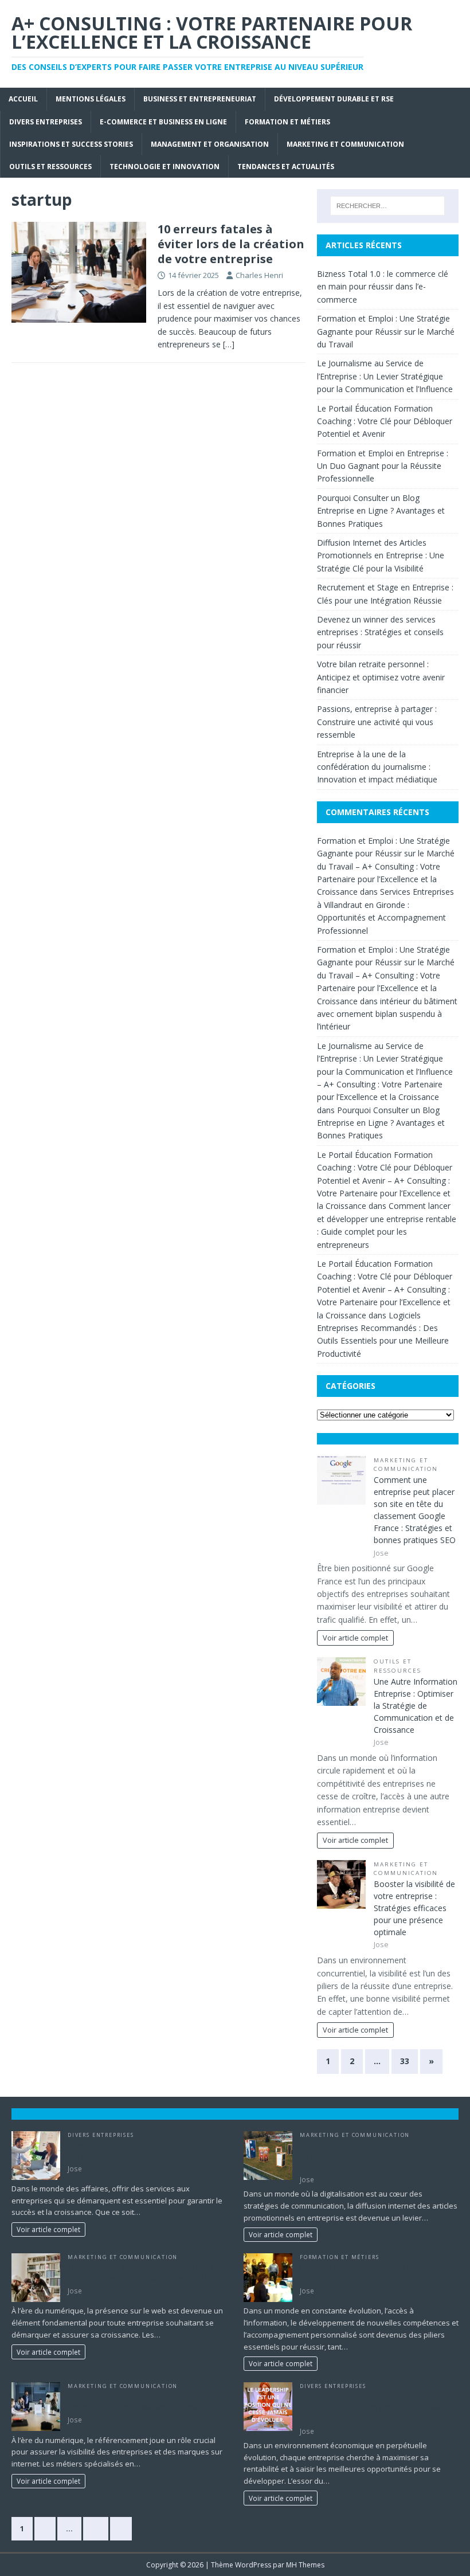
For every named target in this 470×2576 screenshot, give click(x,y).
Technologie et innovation (164, 167)
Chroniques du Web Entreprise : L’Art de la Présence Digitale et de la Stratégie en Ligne (144, 2273)
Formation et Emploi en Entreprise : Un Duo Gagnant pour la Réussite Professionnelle (383, 466)
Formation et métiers (287, 122)
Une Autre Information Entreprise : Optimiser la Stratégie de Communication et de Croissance (416, 1706)
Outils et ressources (50, 167)
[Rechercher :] (387, 206)
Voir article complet (355, 1638)
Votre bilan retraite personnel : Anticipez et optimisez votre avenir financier (381, 677)
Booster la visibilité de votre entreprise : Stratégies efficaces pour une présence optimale (414, 1908)
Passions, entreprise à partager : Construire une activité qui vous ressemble (377, 722)
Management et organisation (210, 144)
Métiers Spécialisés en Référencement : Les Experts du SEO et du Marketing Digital (144, 2402)
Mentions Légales (91, 99)
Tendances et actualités (286, 167)
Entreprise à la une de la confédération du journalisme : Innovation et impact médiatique (377, 767)
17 (96, 2528)
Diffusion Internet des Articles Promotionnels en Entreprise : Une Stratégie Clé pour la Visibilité (381, 555)
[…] (229, 344)
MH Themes (305, 2565)
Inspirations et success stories (71, 144)
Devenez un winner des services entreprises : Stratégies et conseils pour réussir (380, 632)
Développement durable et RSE (334, 99)
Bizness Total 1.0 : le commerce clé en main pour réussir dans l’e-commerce (383, 287)
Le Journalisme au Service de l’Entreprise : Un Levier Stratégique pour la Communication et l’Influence (385, 376)
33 (405, 2061)
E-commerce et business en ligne (163, 122)
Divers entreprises (46, 122)
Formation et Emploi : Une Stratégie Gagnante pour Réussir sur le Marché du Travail (386, 331)
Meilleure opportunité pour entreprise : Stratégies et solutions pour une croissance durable (375, 2407)
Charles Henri (259, 275)
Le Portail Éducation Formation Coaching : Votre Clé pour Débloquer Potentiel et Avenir (385, 421)
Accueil (23, 99)
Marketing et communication (345, 144)
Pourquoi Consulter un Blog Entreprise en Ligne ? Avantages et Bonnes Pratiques (381, 511)
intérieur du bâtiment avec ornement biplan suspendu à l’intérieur (387, 1014)
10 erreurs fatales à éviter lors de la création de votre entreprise (231, 244)
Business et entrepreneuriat (200, 99)
